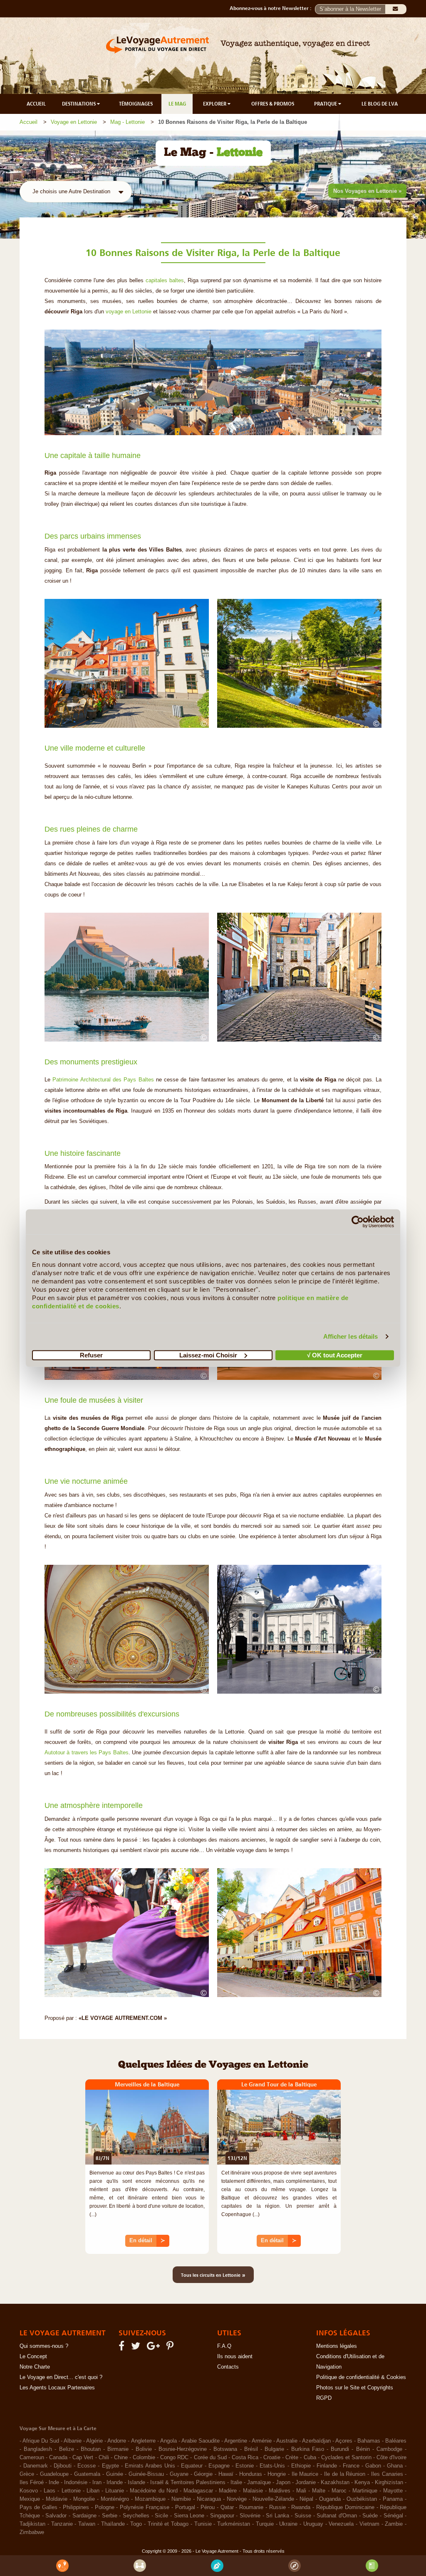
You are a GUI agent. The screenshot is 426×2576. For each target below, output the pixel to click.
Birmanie (118, 2449)
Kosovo (29, 2491)
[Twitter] (137, 2348)
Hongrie (277, 2474)
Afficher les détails (351, 1336)
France (351, 2466)
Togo (136, 2524)
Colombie (144, 2458)
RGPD (324, 2398)
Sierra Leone (189, 2516)
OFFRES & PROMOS (273, 104)
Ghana (395, 2466)
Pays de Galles (38, 2507)
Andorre (117, 2441)
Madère (228, 2491)
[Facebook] (123, 2348)
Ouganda (330, 2499)
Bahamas (369, 2441)
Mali (301, 2491)
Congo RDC (174, 2458)
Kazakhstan (335, 2482)
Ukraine (288, 2524)
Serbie (110, 2516)
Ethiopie (301, 2466)
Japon (283, 2482)
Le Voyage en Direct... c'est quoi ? (61, 2377)
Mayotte (393, 2491)
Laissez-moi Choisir (208, 1355)
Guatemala (87, 2474)
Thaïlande (113, 2524)
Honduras (251, 2474)
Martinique (365, 2491)
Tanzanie (62, 2524)
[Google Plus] (155, 2348)
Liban (93, 2491)
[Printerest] (171, 2348)
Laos (50, 2491)
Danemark (36, 2466)
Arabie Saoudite (201, 2441)
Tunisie (203, 2524)
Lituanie (115, 2491)
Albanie (73, 2441)
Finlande (327, 2466)
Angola (168, 2441)
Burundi (340, 2449)
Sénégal (393, 2516)
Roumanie (251, 2507)
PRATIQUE (326, 104)
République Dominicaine (345, 2507)
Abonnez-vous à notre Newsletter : (272, 8)
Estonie (245, 2466)
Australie (287, 2441)
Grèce (27, 2474)
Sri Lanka (277, 2516)
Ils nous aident (235, 2357)
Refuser (91, 1355)
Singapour (222, 2516)
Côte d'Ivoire (391, 2458)
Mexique (30, 2499)
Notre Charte (35, 2367)
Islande (136, 2482)
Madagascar (198, 2491)
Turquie (265, 2524)
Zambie (394, 2524)
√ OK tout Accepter (335, 1355)
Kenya (362, 2482)
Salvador (56, 2516)
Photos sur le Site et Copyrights (355, 2388)
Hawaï (226, 2474)
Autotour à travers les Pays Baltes (87, 1753)
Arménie (262, 2441)
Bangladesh (38, 2449)
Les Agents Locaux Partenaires (57, 2388)
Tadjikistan (32, 2524)
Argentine (236, 2441)
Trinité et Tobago (168, 2524)
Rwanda (301, 2507)
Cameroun (32, 2458)
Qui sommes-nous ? (44, 2346)
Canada (58, 2458)
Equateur (192, 2466)
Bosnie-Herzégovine (183, 2449)
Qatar (227, 2507)
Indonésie (76, 2482)
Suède (370, 2516)
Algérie (94, 2441)
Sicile (161, 2516)
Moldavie (57, 2499)
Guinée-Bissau (146, 2474)
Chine (121, 2458)
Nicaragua (209, 2499)
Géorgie (203, 2474)
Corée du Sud (210, 2458)
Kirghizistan (389, 2482)
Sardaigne (84, 2516)
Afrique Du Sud (41, 2441)
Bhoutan (91, 2449)
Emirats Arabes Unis (150, 2466)
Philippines (76, 2507)
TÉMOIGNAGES (136, 104)
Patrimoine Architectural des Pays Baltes (103, 1080)
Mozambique (150, 2499)
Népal (306, 2499)
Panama (393, 2499)
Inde (54, 2482)
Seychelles (136, 2516)
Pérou (208, 2507)
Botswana (225, 2449)
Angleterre (143, 2441)
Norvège (237, 2499)
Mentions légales (337, 2346)
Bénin (363, 2449)
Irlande (115, 2482)
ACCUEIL (36, 104)
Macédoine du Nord (154, 2491)
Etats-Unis (272, 2466)
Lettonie (71, 2491)
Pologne (105, 2507)
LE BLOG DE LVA (380, 104)
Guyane (179, 2474)
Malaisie (253, 2491)
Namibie (181, 2499)
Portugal (185, 2507)
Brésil (251, 2449)
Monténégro (115, 2499)
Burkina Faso (308, 2449)
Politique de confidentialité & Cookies (361, 2377)
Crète (292, 2458)
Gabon (373, 2466)
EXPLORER (215, 104)
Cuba (310, 2458)
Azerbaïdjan (316, 2441)
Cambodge (389, 2449)
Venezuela (341, 2524)
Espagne (219, 2466)
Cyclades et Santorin (346, 2458)
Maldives (280, 2491)
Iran (97, 2482)
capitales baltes (165, 281)
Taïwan (87, 2524)
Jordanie (306, 2482)
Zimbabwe (32, 2532)
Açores (344, 2441)
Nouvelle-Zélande (273, 2499)
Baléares (396, 2441)
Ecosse (87, 2466)
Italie (236, 2482)
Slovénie (250, 2516)
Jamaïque (259, 2482)
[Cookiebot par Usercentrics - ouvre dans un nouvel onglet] (358, 1222)
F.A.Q (224, 2346)
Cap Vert (83, 2458)
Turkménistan (234, 2524)
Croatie (272, 2458)
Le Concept (33, 2357)
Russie (277, 2507)
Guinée (115, 2474)
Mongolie (84, 2499)
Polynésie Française (145, 2507)
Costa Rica (245, 2458)
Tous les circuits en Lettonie (213, 2275)
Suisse (303, 2516)
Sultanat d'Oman (337, 2516)
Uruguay (313, 2524)
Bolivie (144, 2449)
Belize (67, 2449)
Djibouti (63, 2466)
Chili (104, 2458)
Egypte (110, 2466)
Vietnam (369, 2524)
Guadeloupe (54, 2474)
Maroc (339, 2491)
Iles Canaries (387, 2474)
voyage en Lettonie (129, 312)
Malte (319, 2491)
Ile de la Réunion (345, 2474)
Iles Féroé (32, 2482)
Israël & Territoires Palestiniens (188, 2482)
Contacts (228, 2367)
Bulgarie (274, 2449)
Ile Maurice (305, 2474)
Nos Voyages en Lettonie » (367, 191)
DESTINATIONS (79, 104)
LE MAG (177, 104)
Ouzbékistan (362, 2499)
